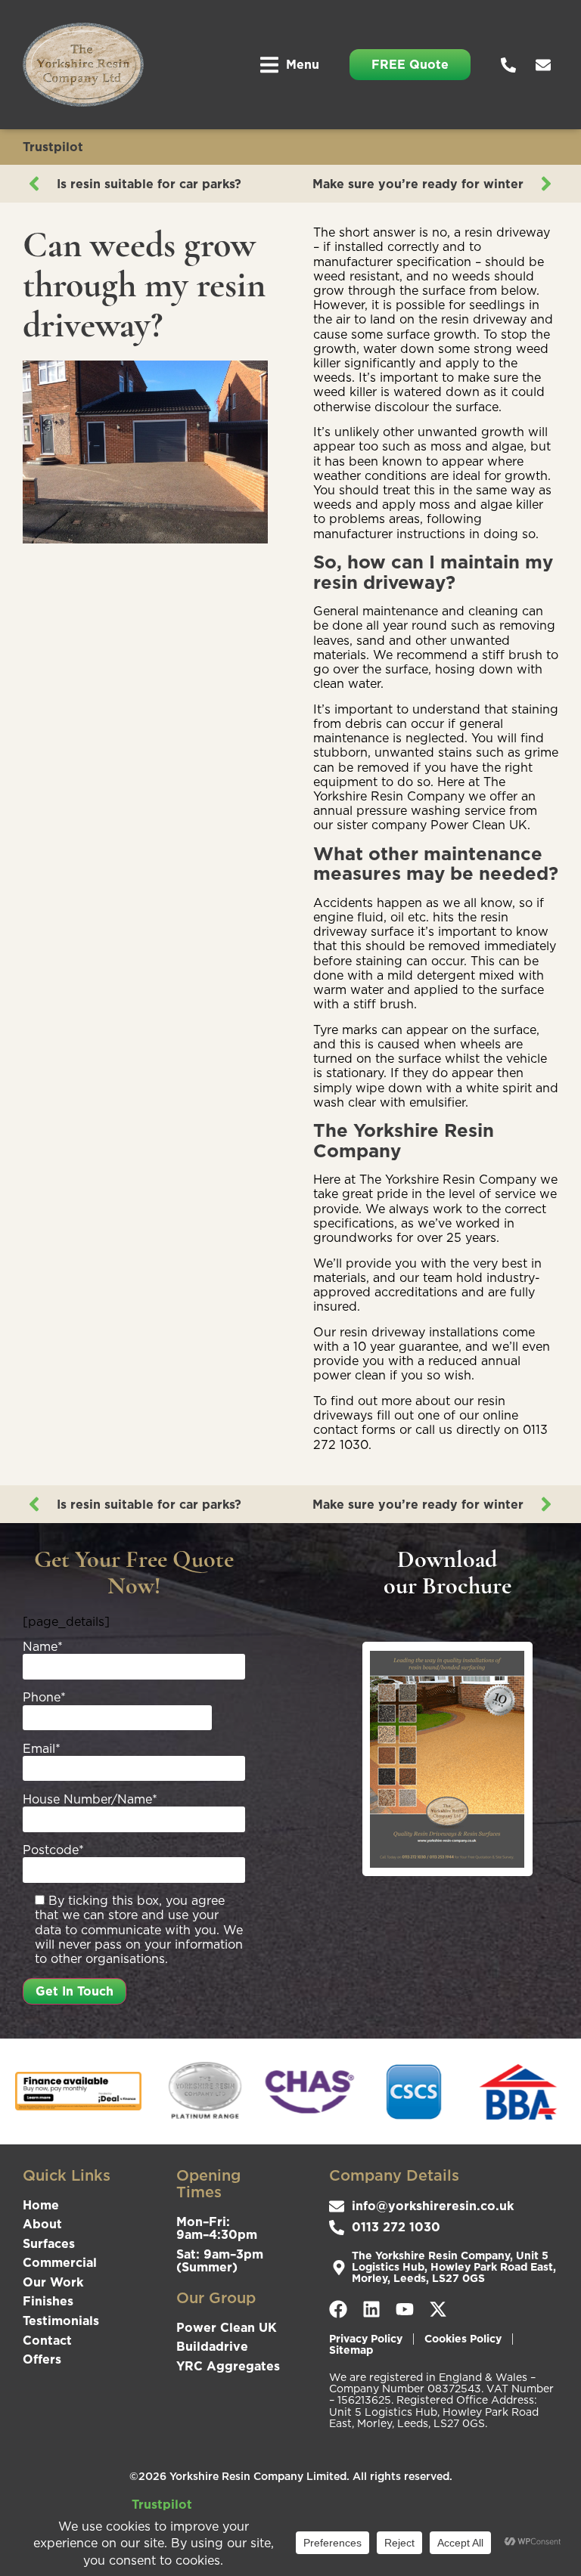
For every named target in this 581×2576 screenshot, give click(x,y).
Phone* (44, 1698)
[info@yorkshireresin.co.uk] (547, 65)
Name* (43, 1647)
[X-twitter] (438, 2309)
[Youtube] (405, 2309)
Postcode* (53, 1850)
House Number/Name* (90, 1800)
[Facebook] (338, 2309)
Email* (42, 1749)
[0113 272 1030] (512, 65)
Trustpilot (53, 147)
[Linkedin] (371, 2309)
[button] (290, 65)
